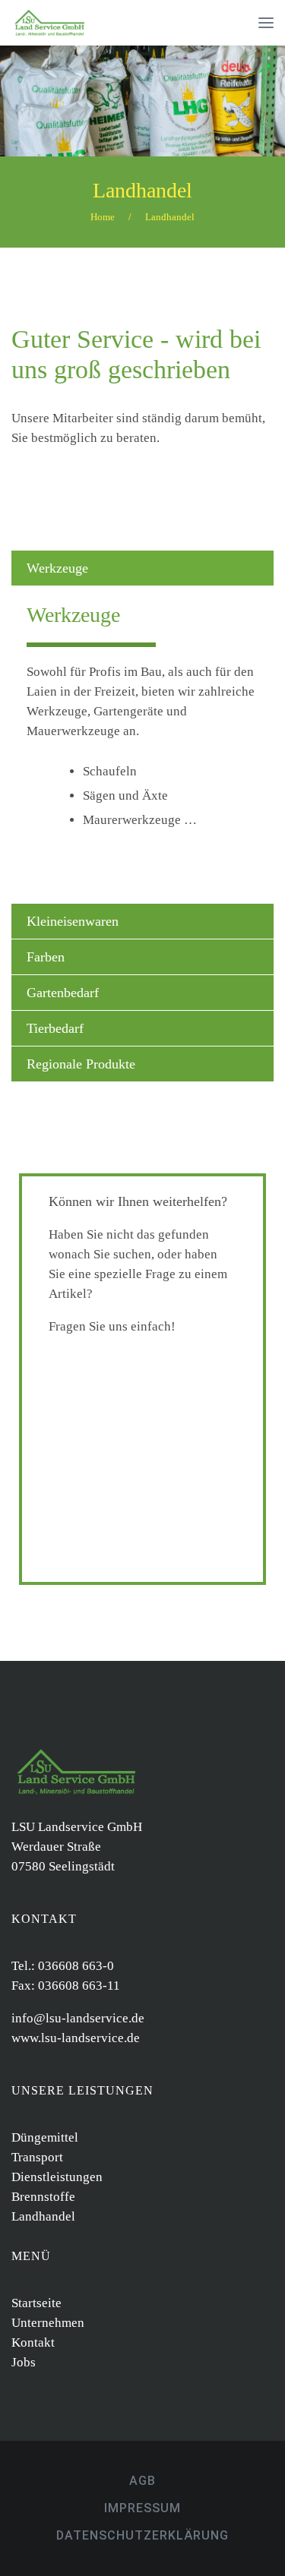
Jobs (24, 2362)
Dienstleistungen (57, 2177)
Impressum (142, 2508)
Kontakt (33, 2342)
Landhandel (142, 190)
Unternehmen (48, 2323)
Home (103, 217)
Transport (37, 2157)
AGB (142, 2481)
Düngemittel (45, 2137)
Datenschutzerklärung (142, 2535)
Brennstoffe (43, 2197)
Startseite (36, 2303)
